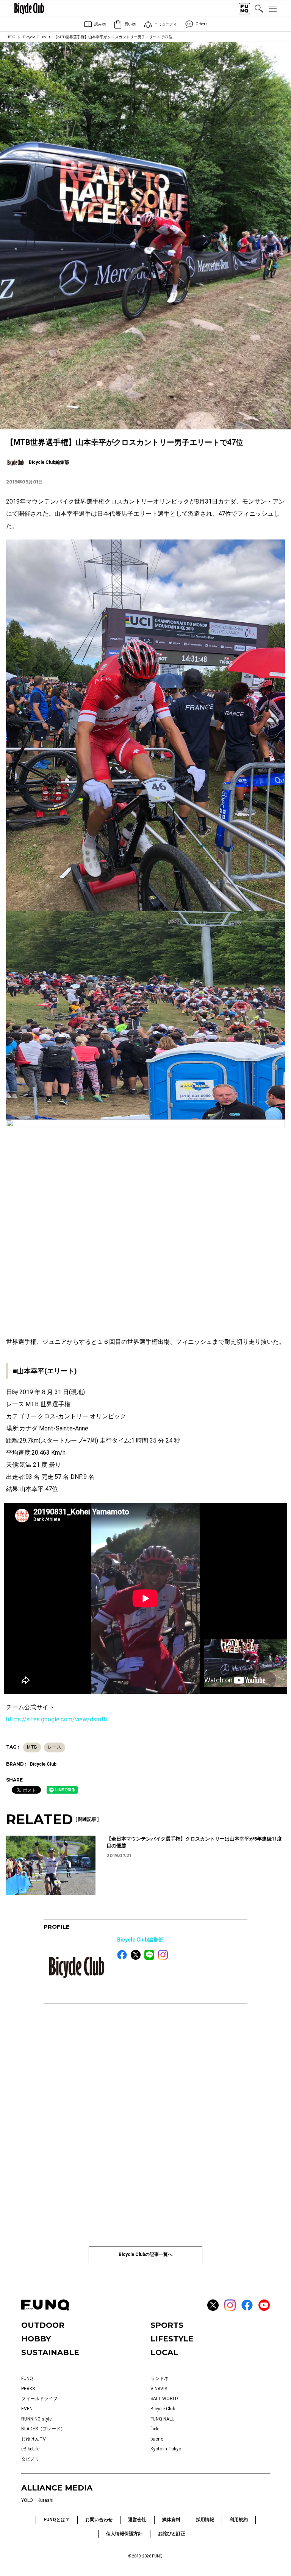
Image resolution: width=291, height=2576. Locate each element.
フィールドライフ (39, 2399)
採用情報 (205, 2520)
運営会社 (137, 2520)
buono (157, 2439)
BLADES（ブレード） (43, 2429)
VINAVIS (159, 2389)
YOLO (27, 2500)
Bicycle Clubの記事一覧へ (145, 2254)
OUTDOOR (43, 2325)
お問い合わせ (99, 2520)
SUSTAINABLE (50, 2352)
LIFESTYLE (172, 2339)
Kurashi (45, 2500)
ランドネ (160, 2379)
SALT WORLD (164, 2399)
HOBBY (36, 2339)
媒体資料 (171, 2520)
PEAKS (28, 2389)
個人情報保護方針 (124, 2534)
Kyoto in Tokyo (166, 2449)
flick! (155, 2429)
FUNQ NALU (163, 2419)
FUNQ (27, 2379)
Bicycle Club (34, 37)
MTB (32, 1747)
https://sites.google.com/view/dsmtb (57, 1719)
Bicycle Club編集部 (140, 1940)
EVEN (27, 2409)
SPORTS (167, 2325)
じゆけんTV (34, 2439)
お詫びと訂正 (172, 2534)
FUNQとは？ (57, 2520)
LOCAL (164, 2352)
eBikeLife (30, 2449)
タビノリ (30, 2459)
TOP (11, 37)
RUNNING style (36, 2419)
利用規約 (239, 2520)
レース (55, 1747)
